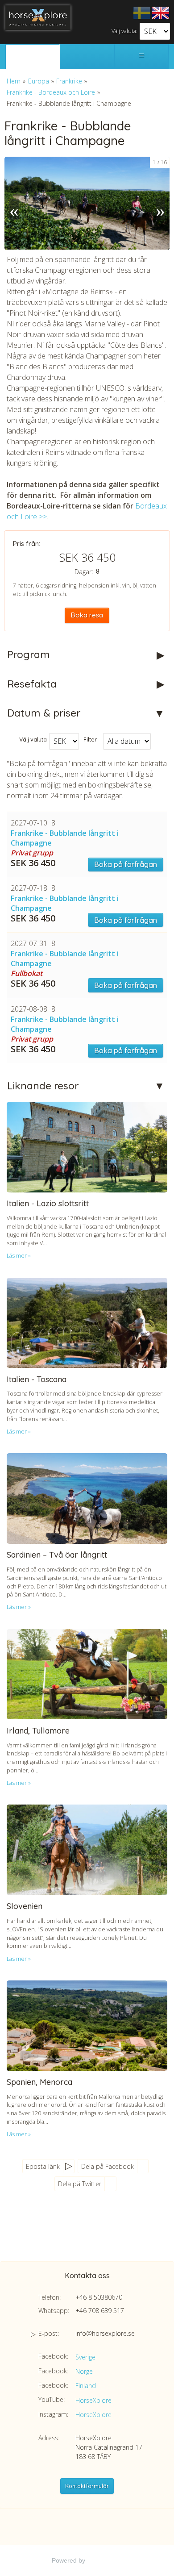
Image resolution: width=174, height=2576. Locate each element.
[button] (87, 844)
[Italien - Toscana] (87, 1323)
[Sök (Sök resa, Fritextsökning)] (87, 57)
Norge (84, 2371)
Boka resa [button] (87, 615)
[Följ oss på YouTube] (85, 2232)
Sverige (85, 2357)
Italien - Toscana (37, 1379)
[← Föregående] (14, 203)
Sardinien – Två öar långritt (57, 1555)
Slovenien (25, 1906)
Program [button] (29, 654)
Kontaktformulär (87, 2486)
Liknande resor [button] (43, 1086)
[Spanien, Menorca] (87, 2026)
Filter (90, 739)
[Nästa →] (160, 203)
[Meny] (141, 57)
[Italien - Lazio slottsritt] (87, 1147)
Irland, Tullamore (38, 1731)
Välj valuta (33, 739)
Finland (86, 2386)
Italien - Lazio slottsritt (48, 1203)
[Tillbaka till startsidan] (38, 18)
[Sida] (33, 57)
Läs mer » (19, 1256)
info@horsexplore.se (105, 2333)
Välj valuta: (124, 31)
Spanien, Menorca (39, 2082)
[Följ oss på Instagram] (103, 2232)
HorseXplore (93, 2400)
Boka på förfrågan (126, 864)
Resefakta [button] (32, 684)
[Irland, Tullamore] (87, 1674)
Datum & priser (44, 713)
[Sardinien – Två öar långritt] (87, 1498)
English (161, 13)
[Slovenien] (87, 1850)
